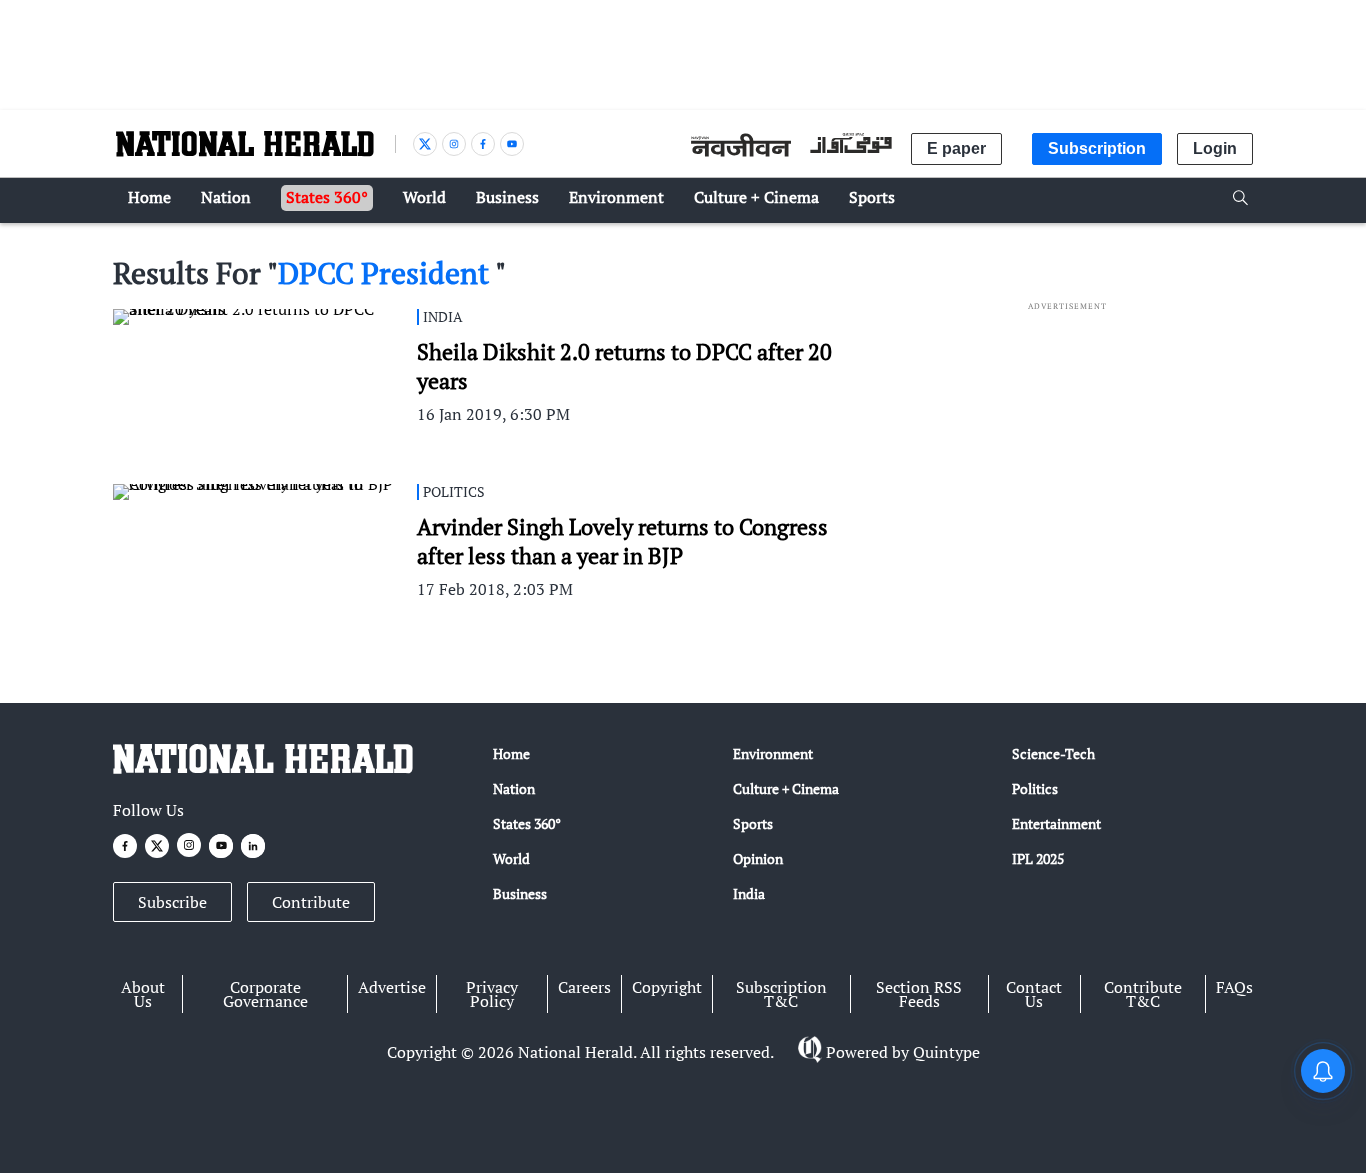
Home (511, 753)
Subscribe (172, 902)
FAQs (1234, 987)
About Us (143, 994)
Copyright (667, 987)
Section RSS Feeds (919, 994)
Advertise (392, 987)
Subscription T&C (781, 994)
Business (520, 893)
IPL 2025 (1038, 858)
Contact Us (1034, 994)
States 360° (527, 823)
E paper (956, 148)
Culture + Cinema (786, 788)
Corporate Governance (265, 994)
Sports (753, 823)
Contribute (311, 902)
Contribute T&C (1143, 994)
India (749, 893)
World (511, 858)
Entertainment (1056, 823)
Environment (773, 753)
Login (1215, 148)
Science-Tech (1053, 753)
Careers (584, 987)
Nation (514, 788)
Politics (1035, 788)
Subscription (1097, 148)
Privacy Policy (492, 994)
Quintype (946, 1052)
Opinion (758, 858)
